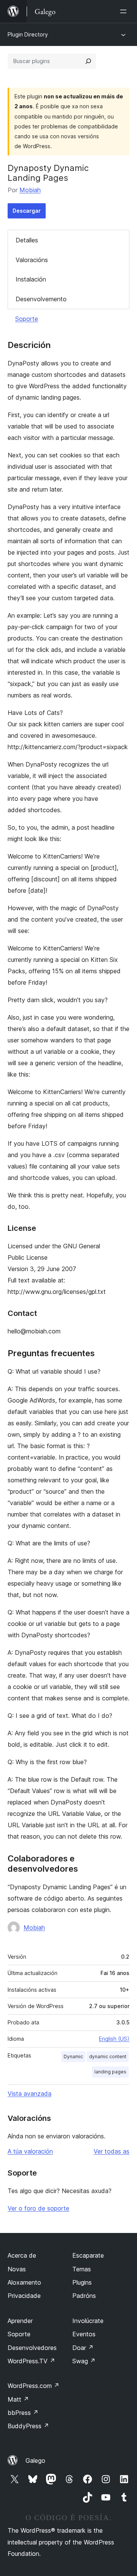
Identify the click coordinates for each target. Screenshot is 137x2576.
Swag (84, 2361)
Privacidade (24, 2296)
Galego (35, 2461)
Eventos (84, 2334)
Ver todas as (112, 2151)
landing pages (110, 2072)
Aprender (20, 2321)
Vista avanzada (29, 2094)
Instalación (31, 279)
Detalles (27, 240)
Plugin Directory (28, 34)
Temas (82, 2269)
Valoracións (32, 260)
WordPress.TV (31, 2361)
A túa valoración (30, 2151)
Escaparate (88, 2255)
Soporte (27, 319)
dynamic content (108, 2057)
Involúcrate (88, 2321)
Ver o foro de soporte (38, 2208)
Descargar (27, 211)
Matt (18, 2399)
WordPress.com (33, 2386)
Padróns (84, 2296)
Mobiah (30, 190)
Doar (83, 2348)
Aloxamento (24, 2282)
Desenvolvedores (32, 2348)
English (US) (114, 2039)
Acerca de (22, 2255)
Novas (17, 2269)
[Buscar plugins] (88, 61)
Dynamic (73, 2057)
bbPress (23, 2413)
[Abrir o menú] (125, 11)
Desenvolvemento (41, 299)
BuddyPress (28, 2426)
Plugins (82, 2282)
